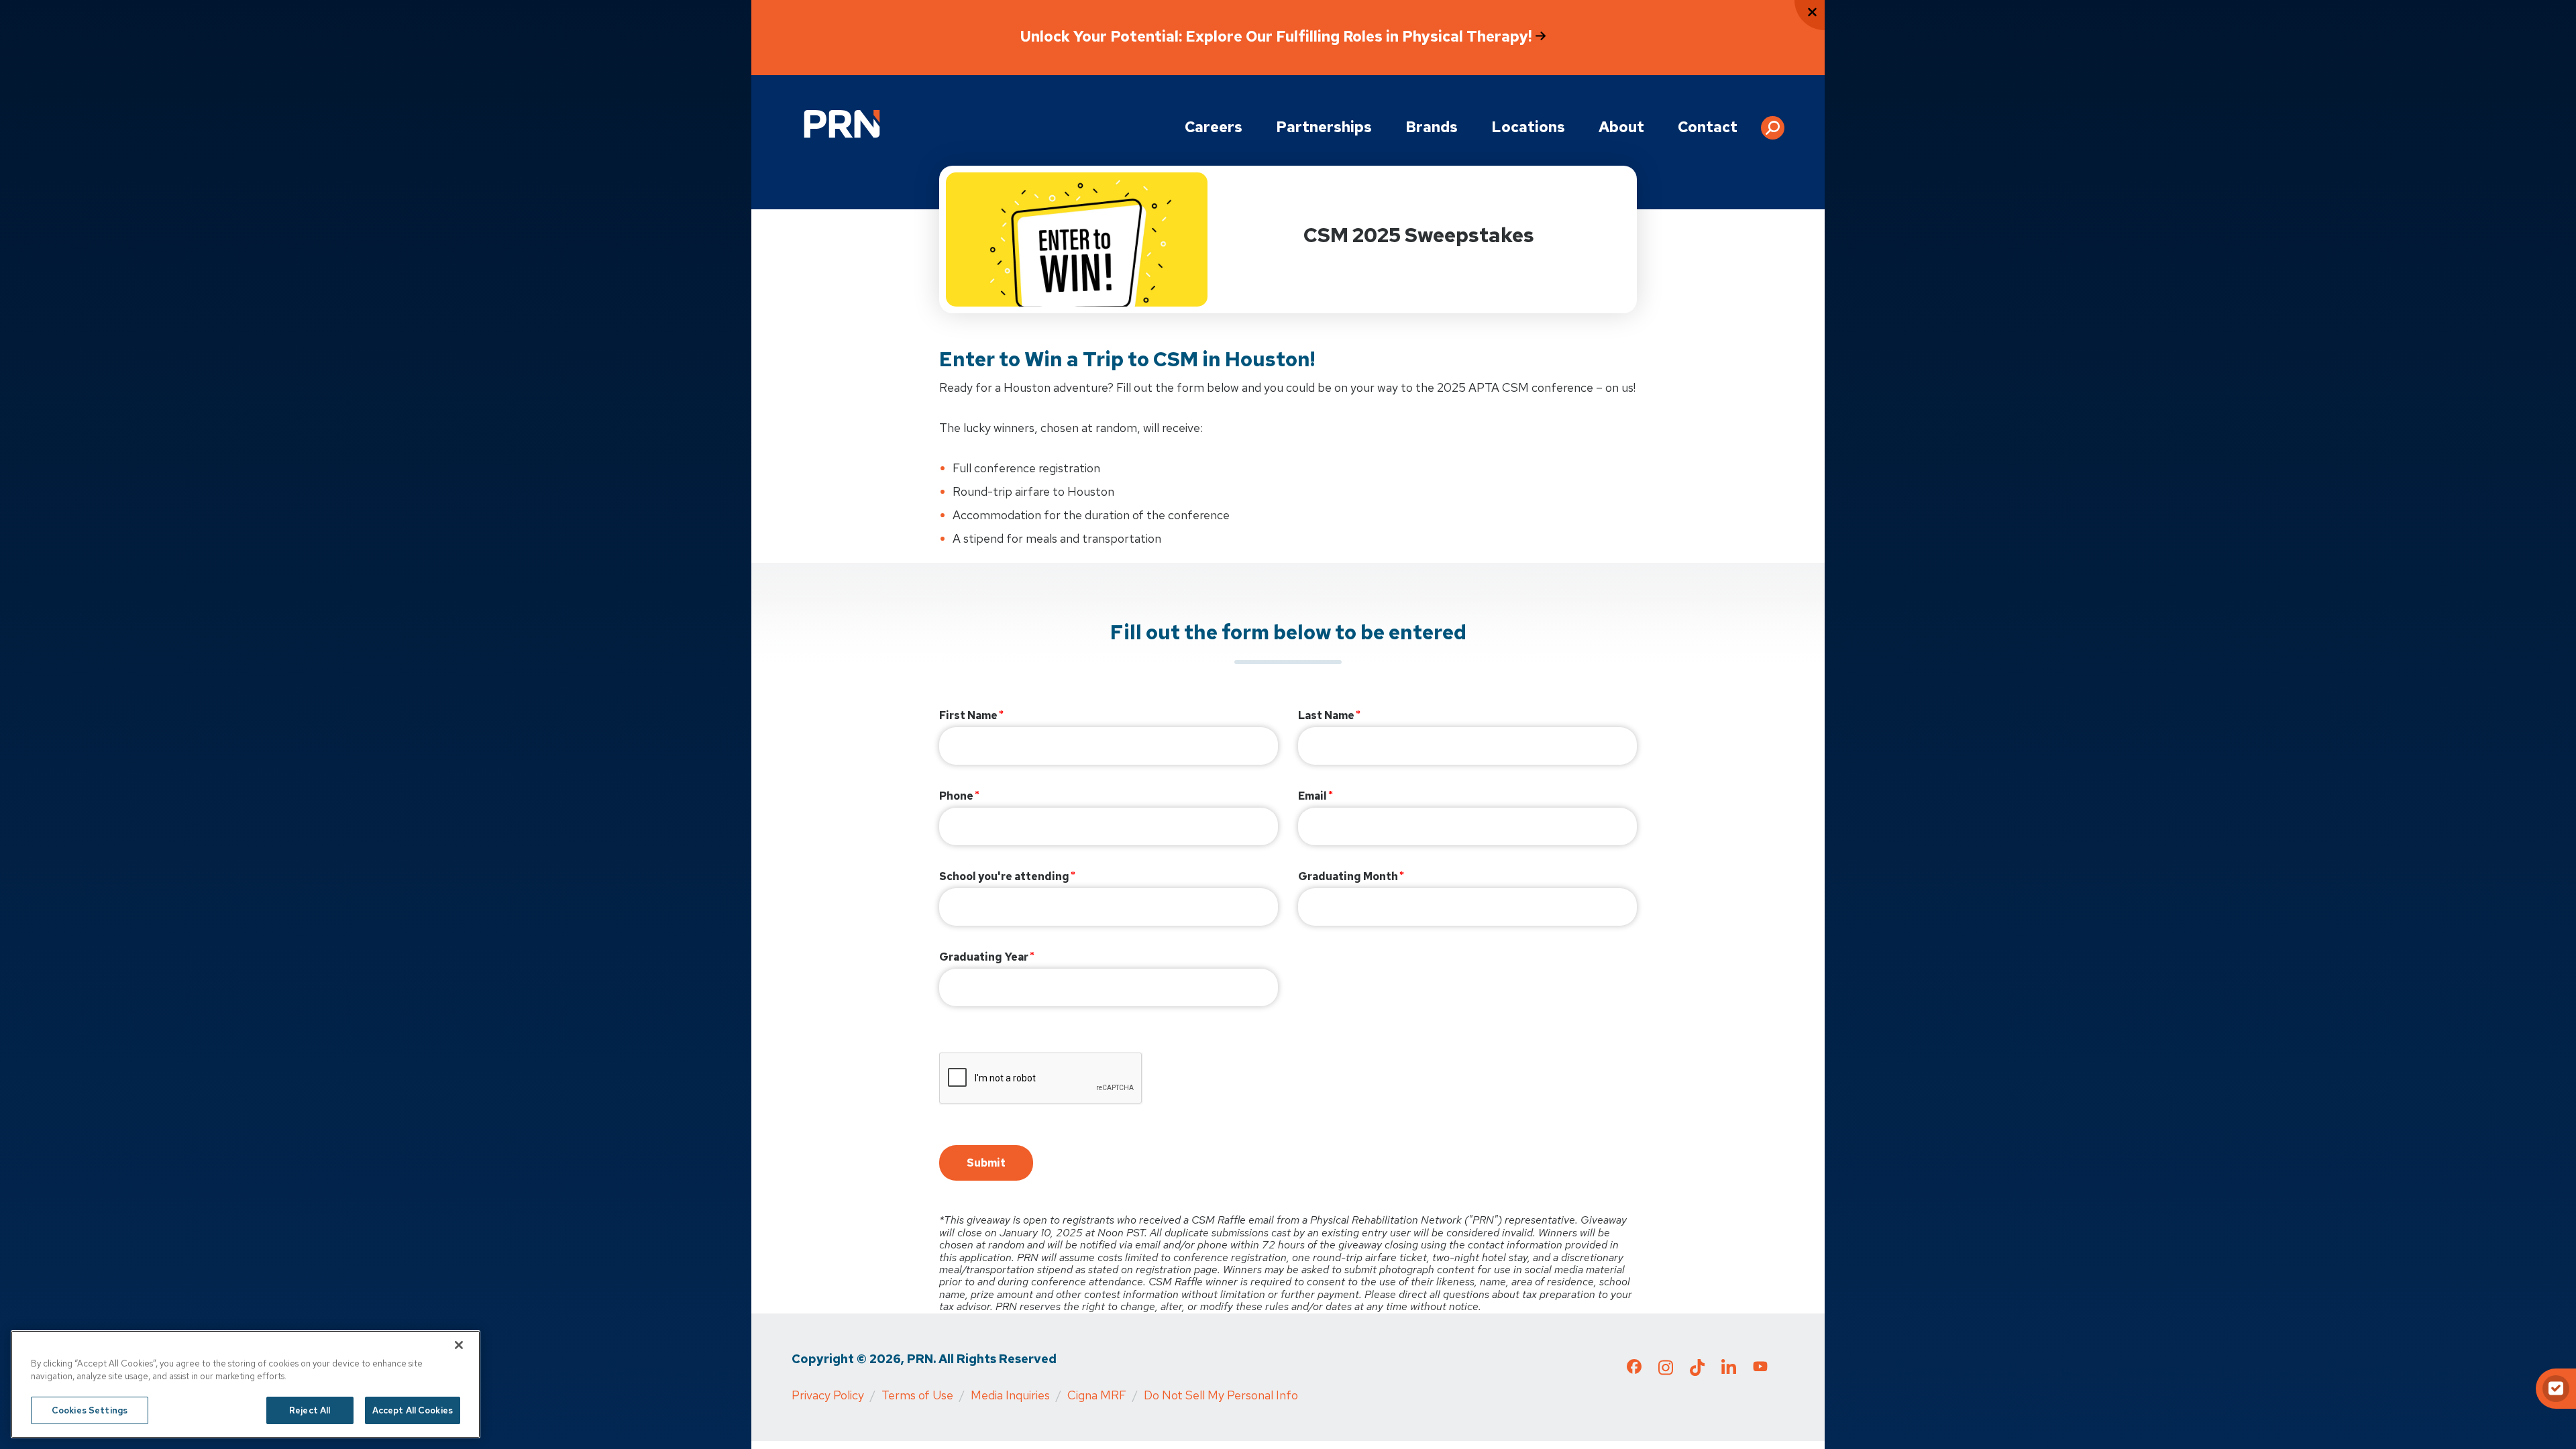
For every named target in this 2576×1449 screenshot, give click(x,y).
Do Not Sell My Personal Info (1221, 1395)
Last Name (1326, 715)
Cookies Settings (90, 1410)
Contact (1708, 127)
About (1621, 127)
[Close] (459, 1345)
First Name (968, 715)
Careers (1214, 127)
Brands (1432, 127)
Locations (1528, 127)
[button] (1773, 123)
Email (1312, 796)
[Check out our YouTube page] (1760, 1368)
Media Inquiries (1010, 1395)
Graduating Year (984, 957)
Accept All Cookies (413, 1410)
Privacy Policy (828, 1395)
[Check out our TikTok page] (1697, 1371)
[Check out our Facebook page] (1634, 1369)
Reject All (310, 1410)
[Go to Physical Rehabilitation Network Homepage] (842, 124)
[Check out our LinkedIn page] (1729, 1371)
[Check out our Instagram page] (1666, 1371)
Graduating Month (1348, 876)
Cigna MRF (1097, 1395)
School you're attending (1004, 876)
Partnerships (1324, 127)
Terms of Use (917, 1395)
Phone (956, 796)
